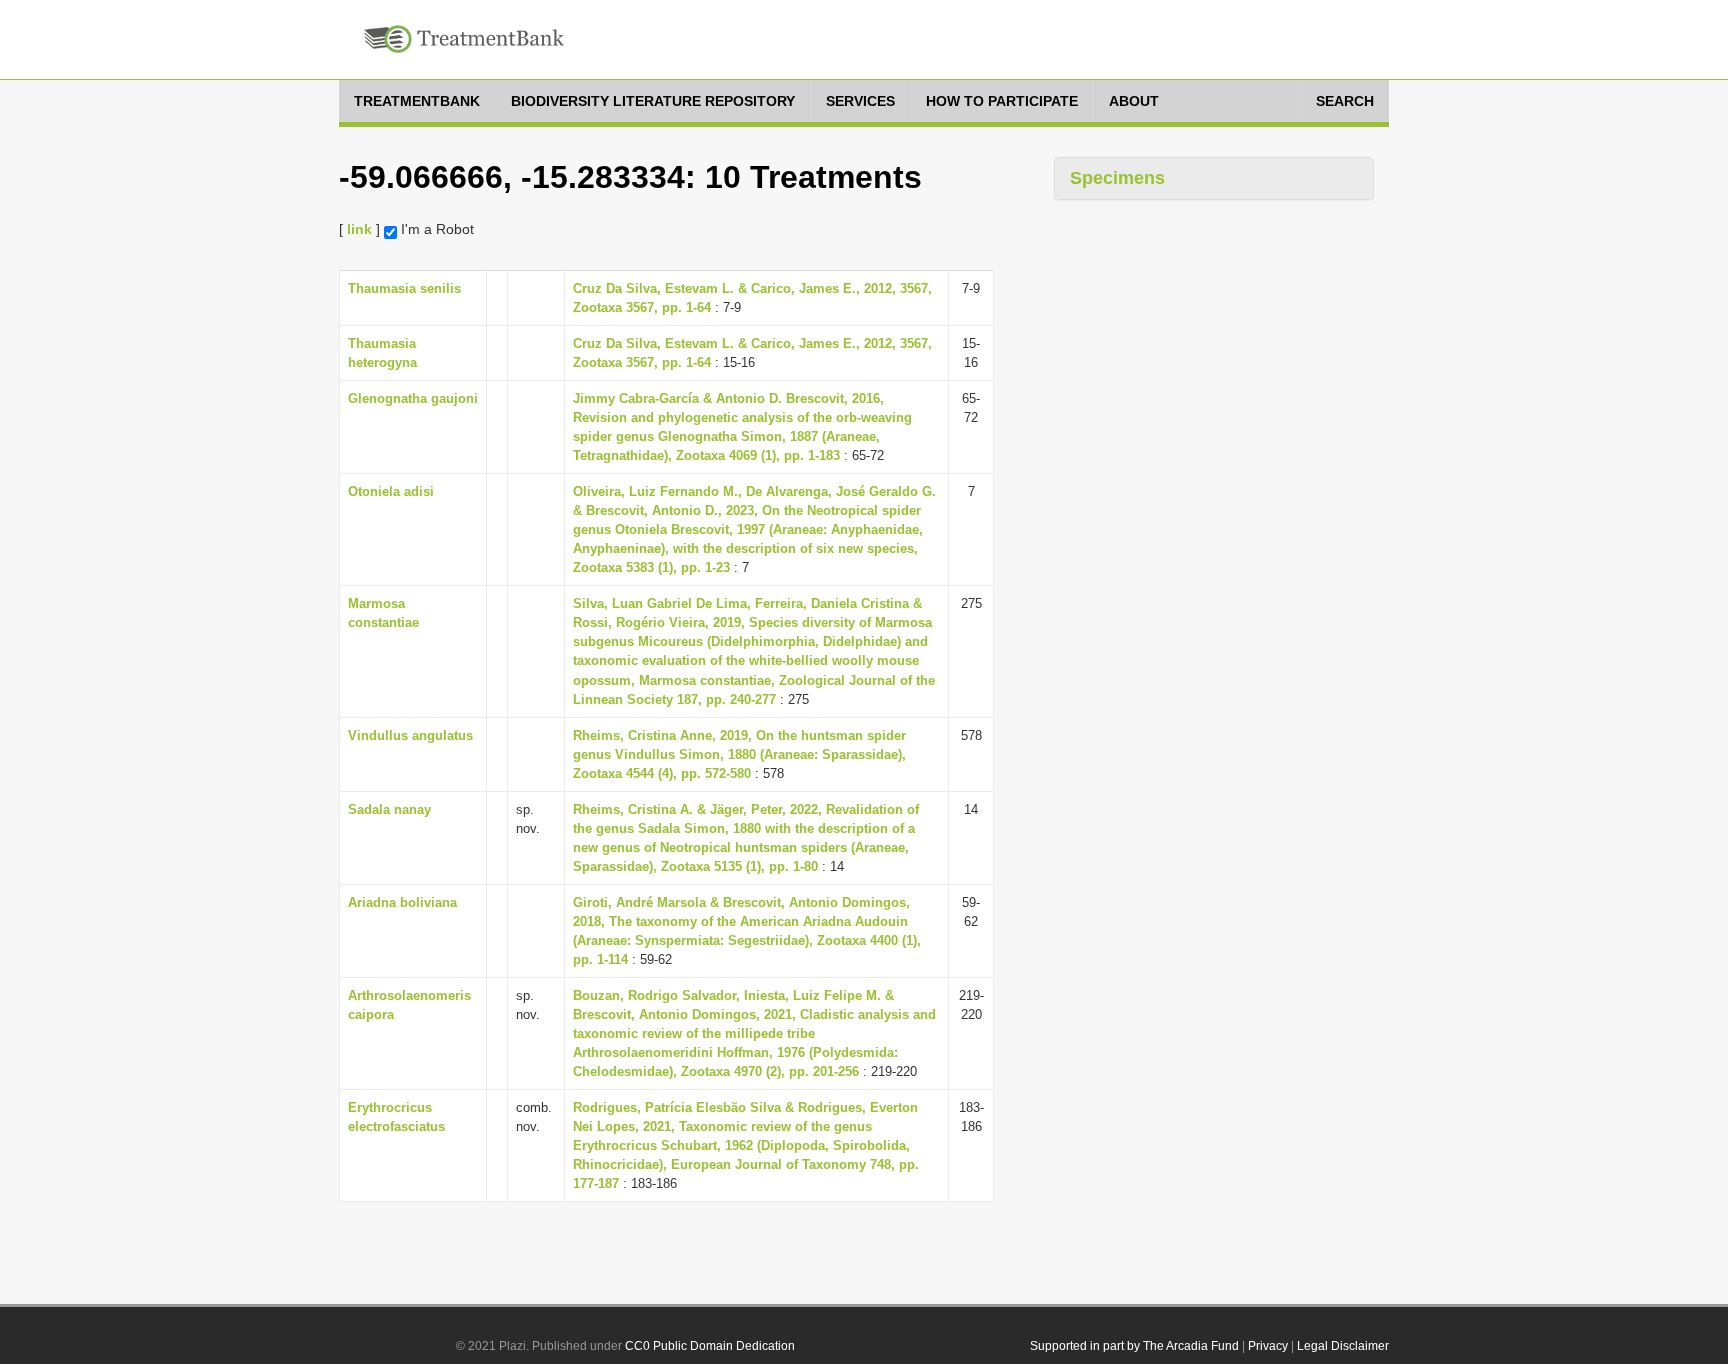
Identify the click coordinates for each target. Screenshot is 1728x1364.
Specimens (1117, 178)
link (359, 229)
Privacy (1268, 1346)
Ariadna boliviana (402, 902)
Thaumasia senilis (404, 288)
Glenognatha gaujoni (413, 398)
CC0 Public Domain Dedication (710, 1346)
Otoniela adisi (391, 491)
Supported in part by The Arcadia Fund (1134, 1346)
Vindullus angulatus (410, 735)
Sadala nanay (389, 809)
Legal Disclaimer (1343, 1346)
